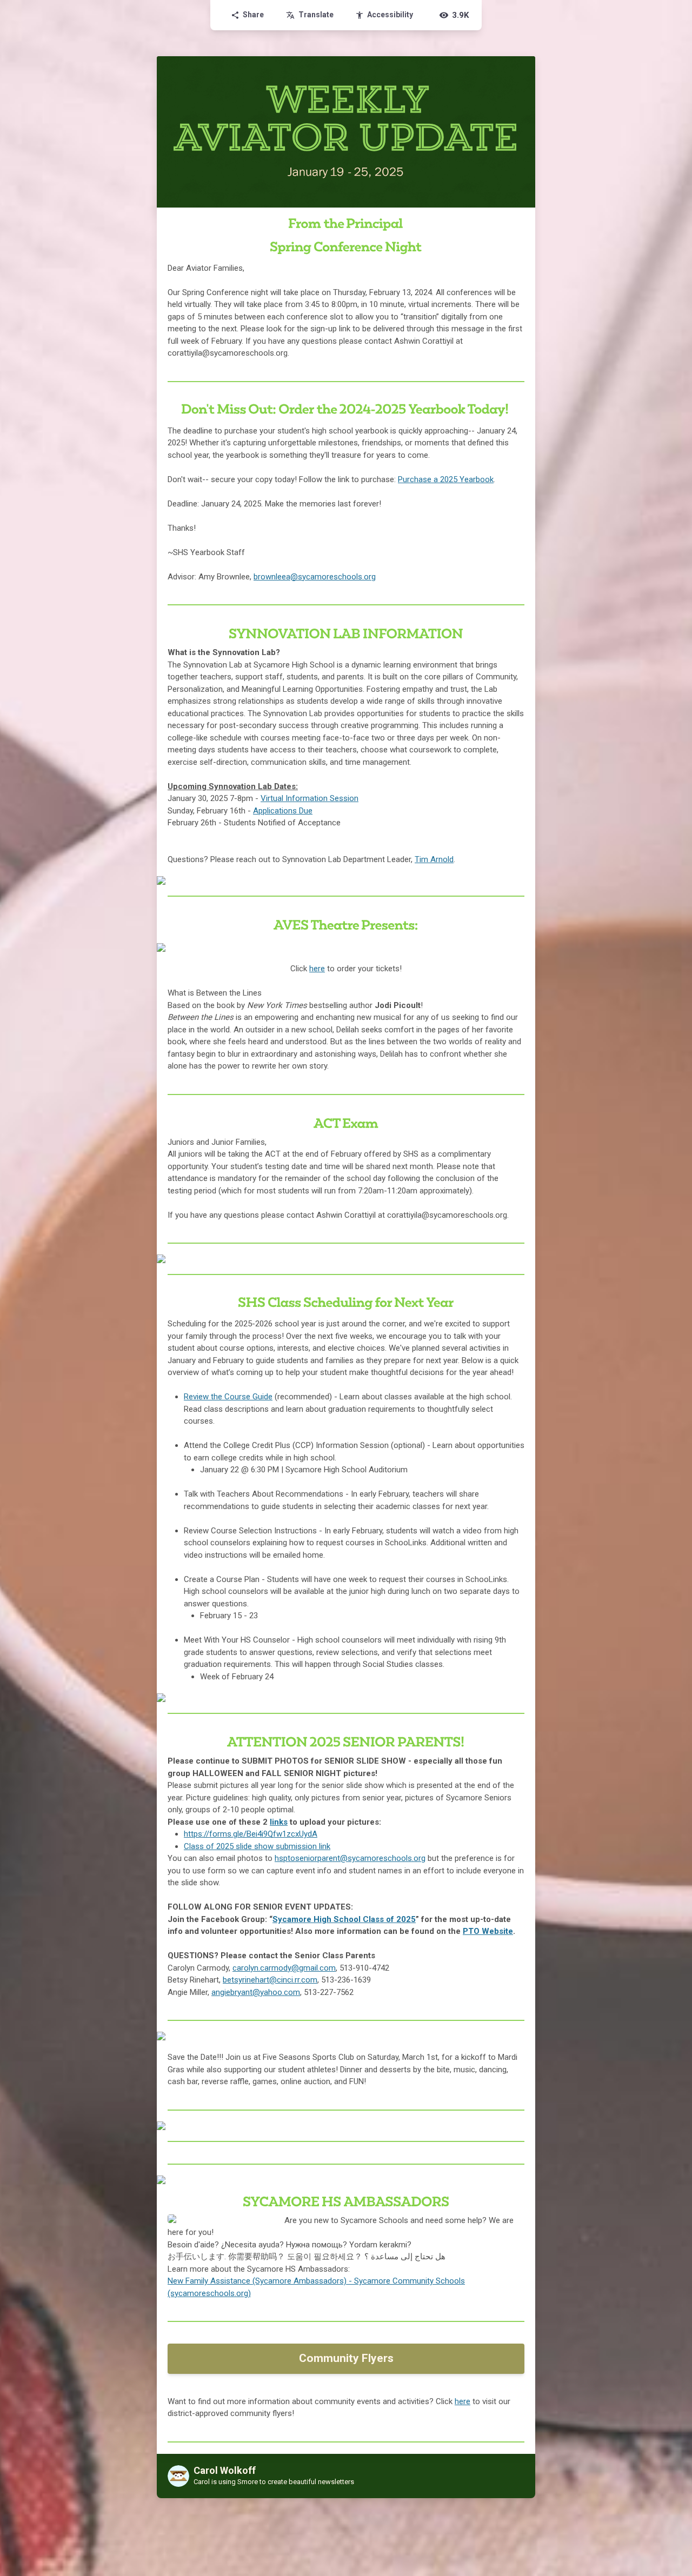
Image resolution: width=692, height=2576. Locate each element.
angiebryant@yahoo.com (256, 1992)
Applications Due (283, 811)
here (317, 969)
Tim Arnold (434, 859)
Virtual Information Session (310, 798)
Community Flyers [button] (346, 2358)
